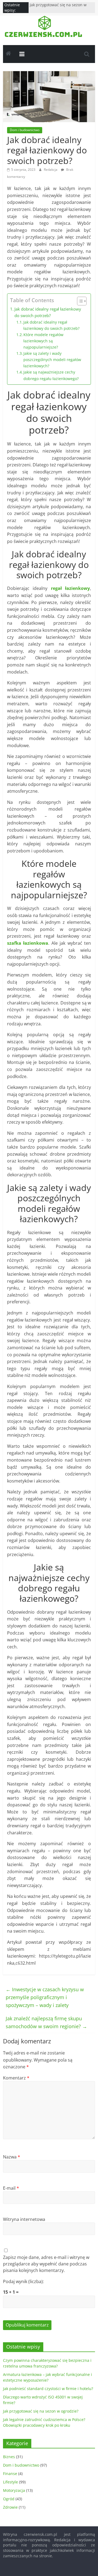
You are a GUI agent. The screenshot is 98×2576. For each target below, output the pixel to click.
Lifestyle (10, 2482)
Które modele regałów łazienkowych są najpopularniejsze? (43, 341)
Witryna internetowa (24, 2219)
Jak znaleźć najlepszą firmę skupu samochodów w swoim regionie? (46, 2022)
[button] (79, 301)
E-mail (11, 2188)
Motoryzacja (14, 2490)
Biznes (9, 2457)
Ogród (9, 2499)
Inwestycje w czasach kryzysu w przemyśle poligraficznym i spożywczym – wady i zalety (45, 1997)
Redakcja (51, 170)
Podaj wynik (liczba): (23, 2281)
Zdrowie (10, 2507)
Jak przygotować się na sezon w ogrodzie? (41, 2411)
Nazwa (12, 2157)
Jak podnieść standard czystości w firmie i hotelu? (48, 2389)
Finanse (10, 2474)
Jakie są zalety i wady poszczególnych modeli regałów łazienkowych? (52, 360)
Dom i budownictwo (25, 130)
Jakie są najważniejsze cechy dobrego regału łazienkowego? (51, 375)
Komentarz (16, 2078)
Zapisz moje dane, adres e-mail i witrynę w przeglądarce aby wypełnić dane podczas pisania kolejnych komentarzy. (46, 2264)
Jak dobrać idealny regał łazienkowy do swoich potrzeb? (48, 312)
